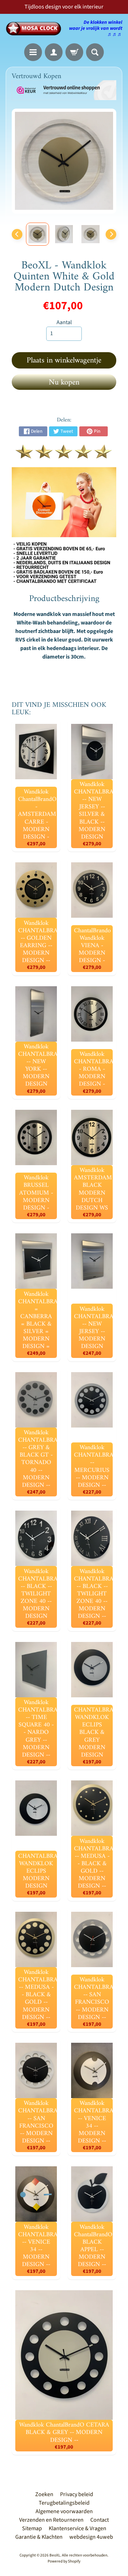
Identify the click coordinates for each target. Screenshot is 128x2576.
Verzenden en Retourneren (51, 2520)
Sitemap (32, 2528)
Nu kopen (64, 383)
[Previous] (17, 234)
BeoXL (55, 2555)
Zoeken (44, 2494)
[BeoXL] (35, 29)
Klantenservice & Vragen (78, 2528)
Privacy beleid (77, 2494)
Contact (100, 2520)
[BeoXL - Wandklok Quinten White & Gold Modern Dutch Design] (38, 234)
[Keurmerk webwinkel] (64, 90)
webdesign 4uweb (91, 2537)
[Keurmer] (64, 454)
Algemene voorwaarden (64, 2511)
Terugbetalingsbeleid (64, 2503)
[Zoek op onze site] (95, 52)
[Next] (111, 234)
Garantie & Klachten (39, 2537)
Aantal (64, 322)
